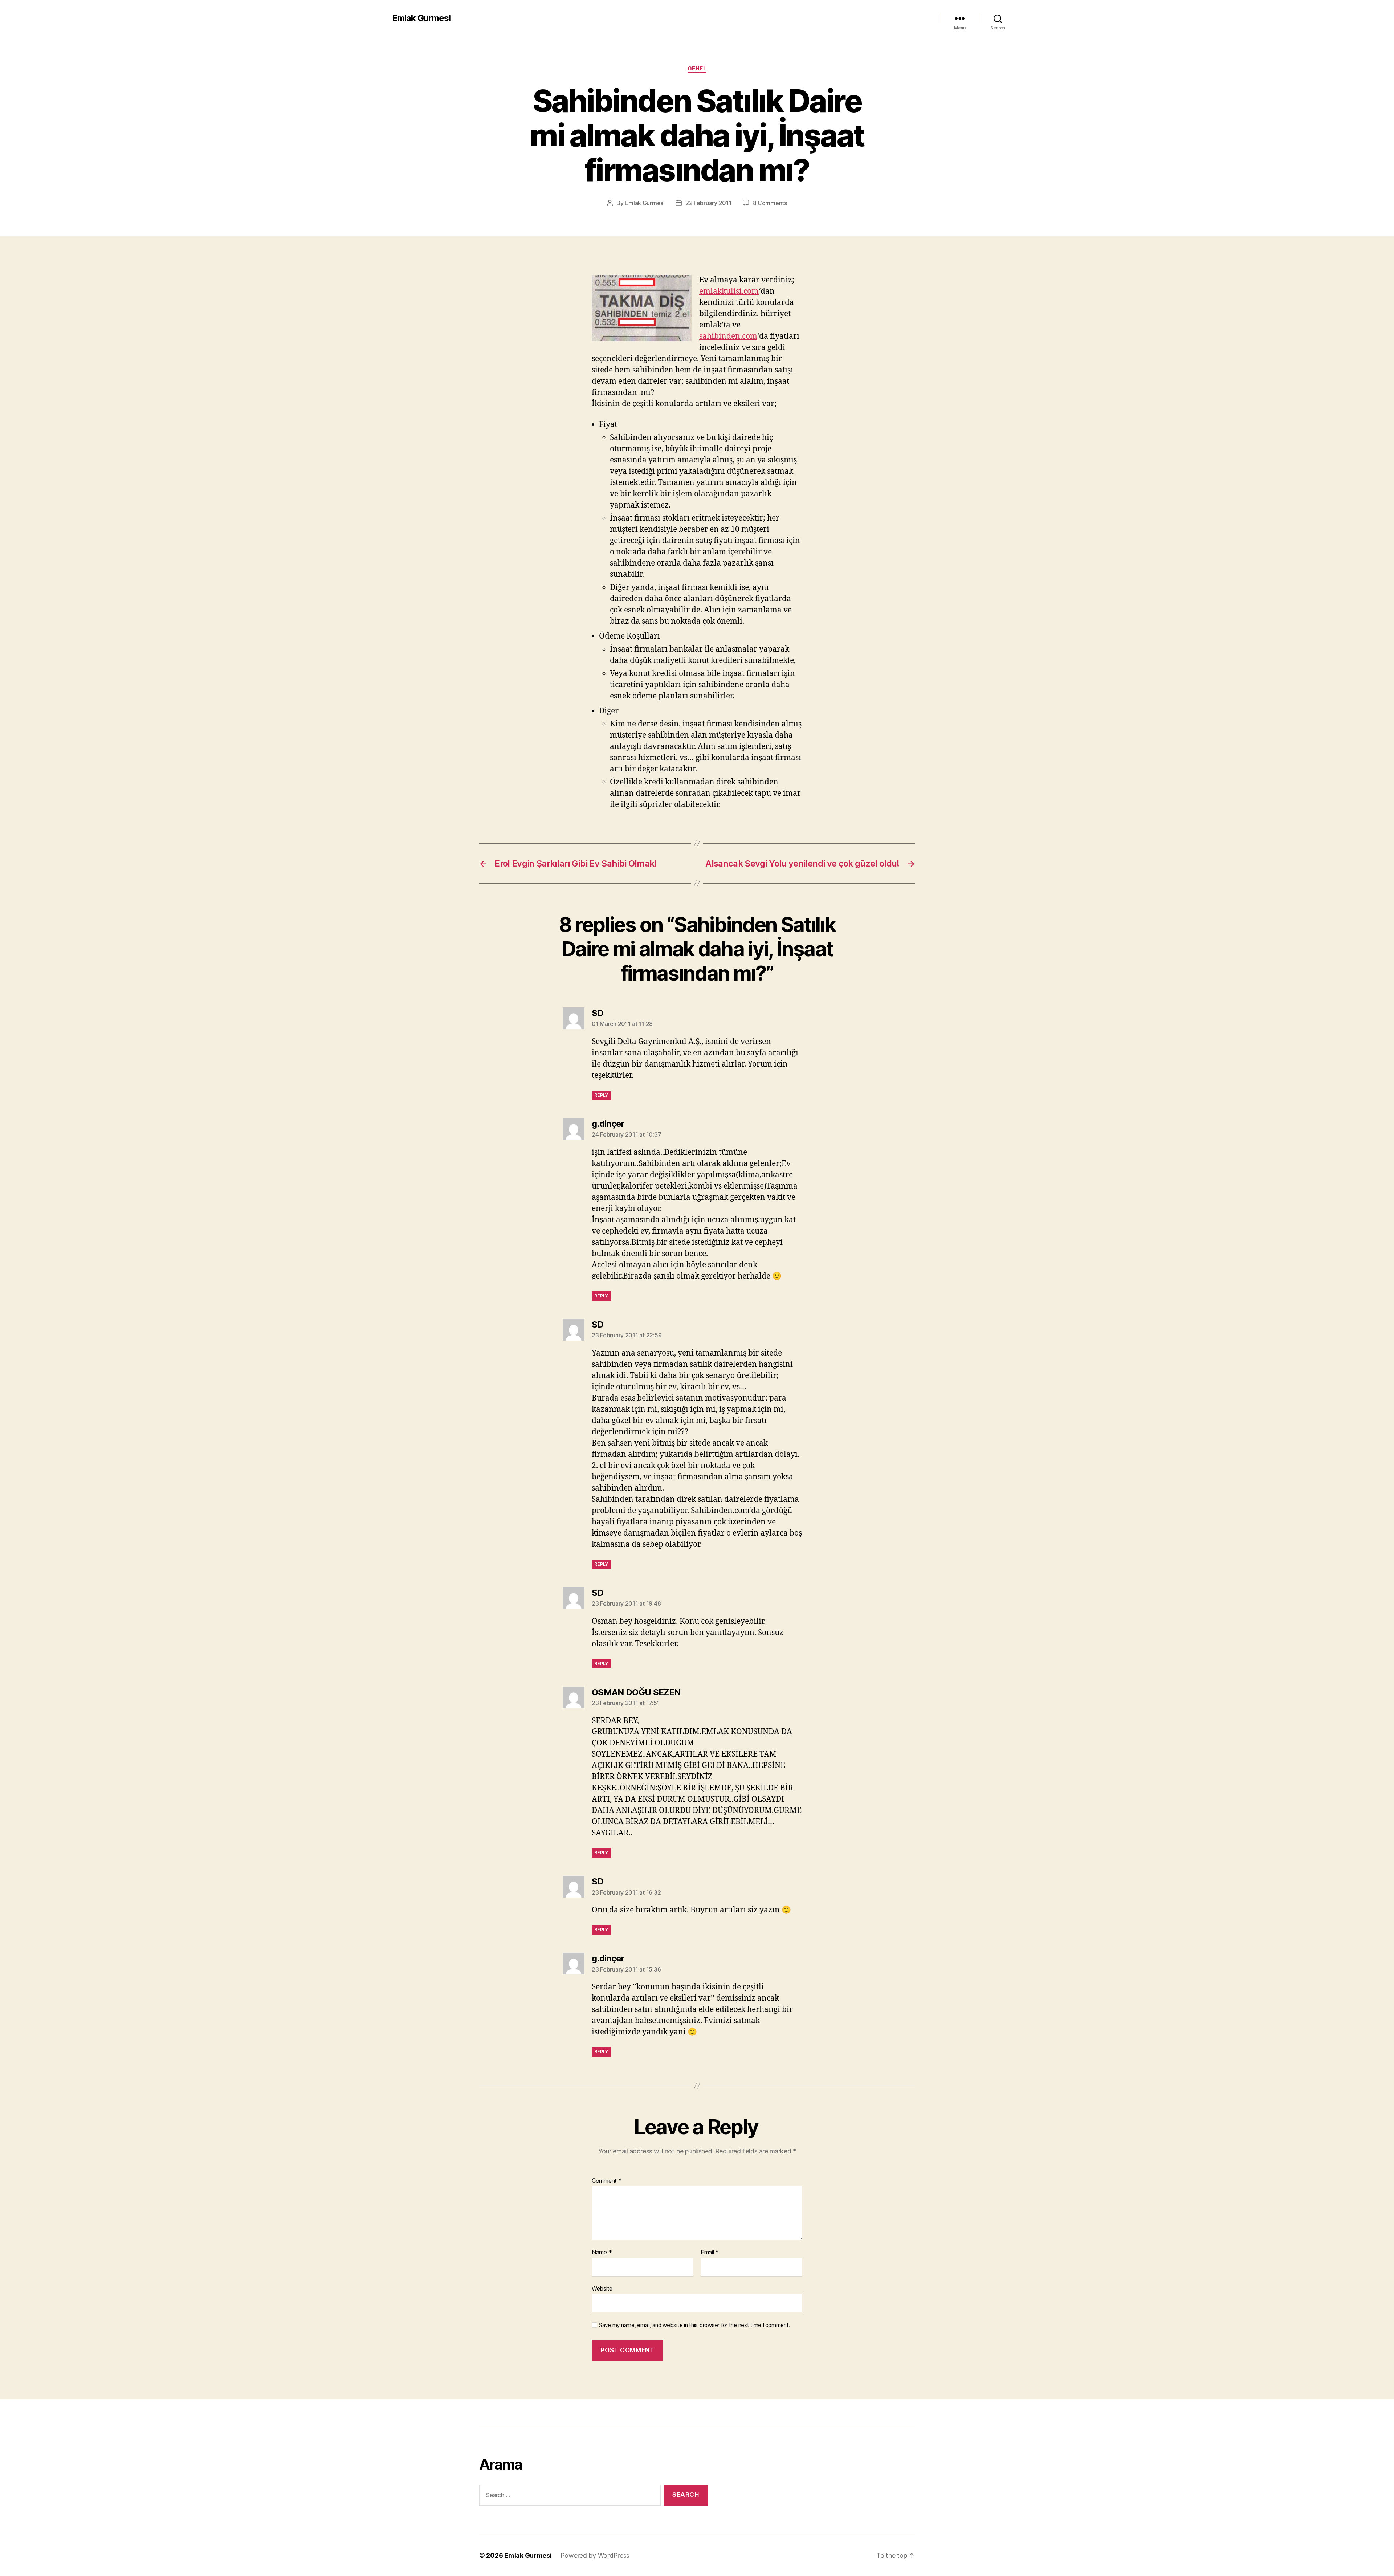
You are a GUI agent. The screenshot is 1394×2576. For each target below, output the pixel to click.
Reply (601, 1095)
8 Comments (770, 203)
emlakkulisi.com (729, 291)
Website (602, 2288)
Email (710, 2253)
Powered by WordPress (595, 2555)
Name (602, 2253)
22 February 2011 (709, 203)
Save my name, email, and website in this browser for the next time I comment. (694, 2325)
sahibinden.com (728, 336)
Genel (697, 69)
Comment (607, 2181)
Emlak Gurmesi (421, 18)
